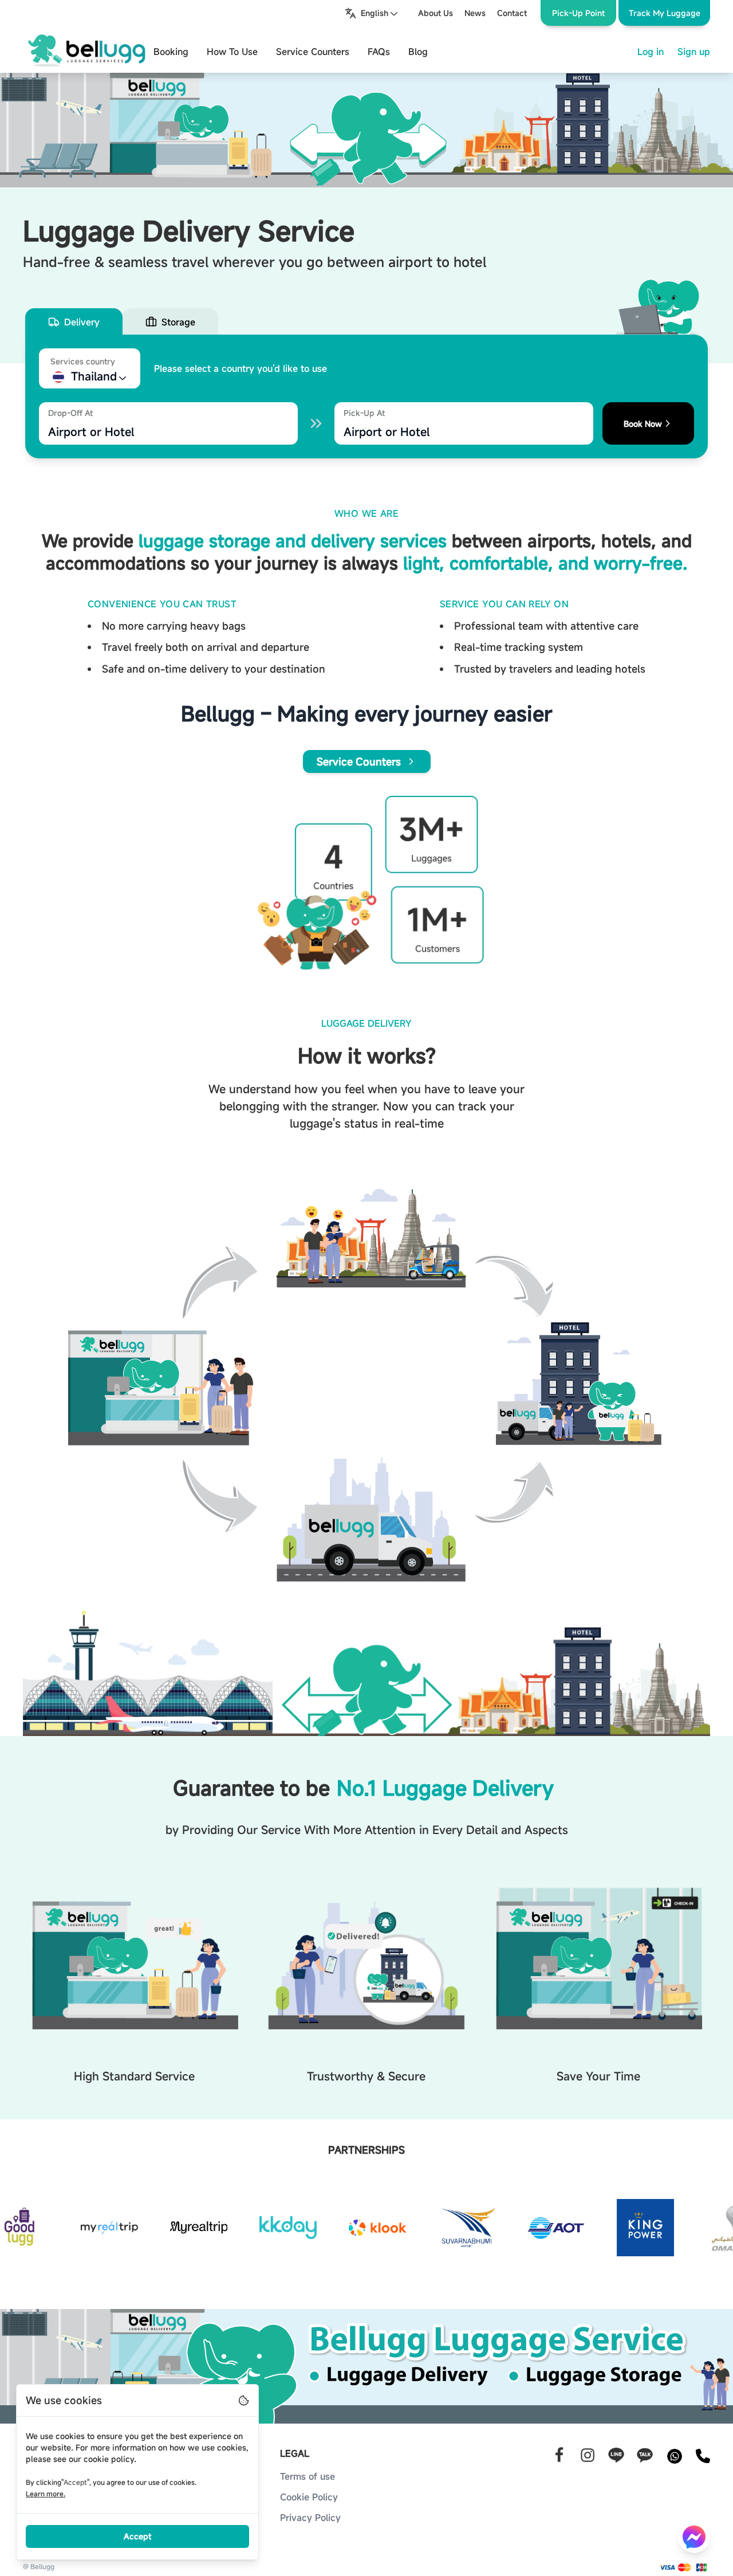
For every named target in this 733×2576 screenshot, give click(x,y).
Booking (171, 52)
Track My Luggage (665, 13)
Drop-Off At (70, 413)
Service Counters (313, 52)
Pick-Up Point (578, 13)
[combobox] (372, 13)
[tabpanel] (366, 396)
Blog (418, 52)
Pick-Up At (364, 413)
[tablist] (366, 322)
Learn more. (46, 2493)
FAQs (379, 52)
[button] (664, 13)
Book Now (643, 424)
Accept (137, 2536)
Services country (83, 361)
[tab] (74, 322)
